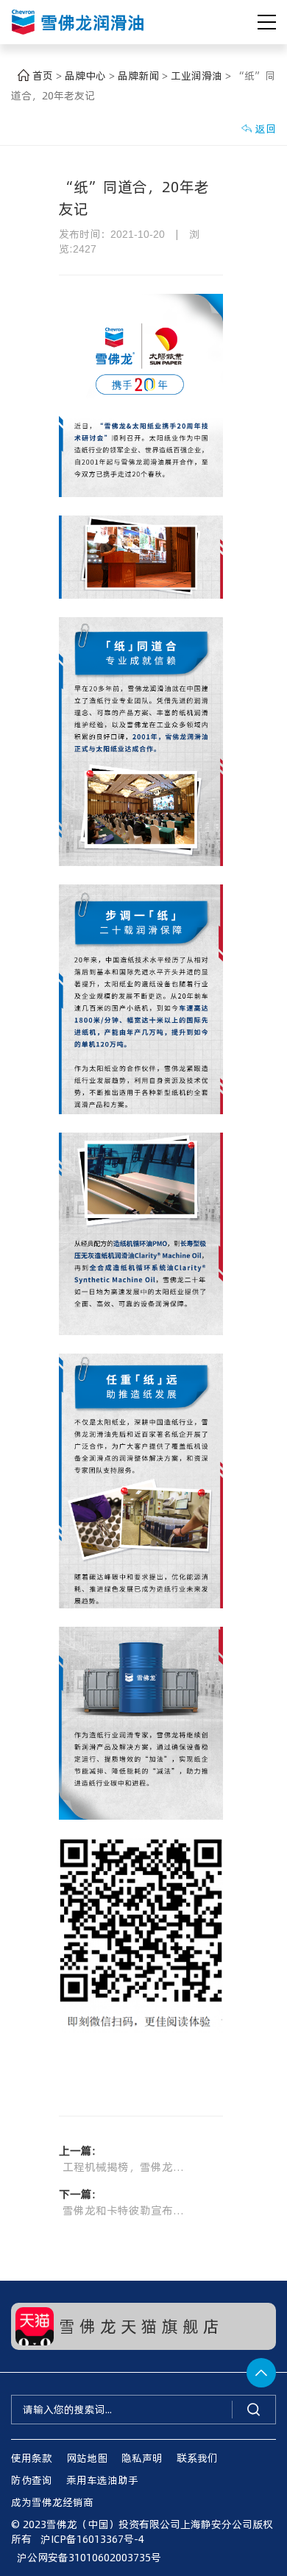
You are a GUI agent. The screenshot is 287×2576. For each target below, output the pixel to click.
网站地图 (87, 2458)
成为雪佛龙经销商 (52, 2502)
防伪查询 (32, 2480)
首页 (43, 75)
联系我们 (197, 2458)
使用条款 (32, 2458)
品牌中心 (87, 75)
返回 (258, 129)
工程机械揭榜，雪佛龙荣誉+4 (127, 2166)
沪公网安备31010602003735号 (86, 2557)
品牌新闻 (140, 75)
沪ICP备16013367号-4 (92, 2539)
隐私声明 (142, 2458)
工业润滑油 (198, 75)
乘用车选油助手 (102, 2480)
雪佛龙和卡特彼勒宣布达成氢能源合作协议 (127, 2210)
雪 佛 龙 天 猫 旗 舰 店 (139, 2326)
